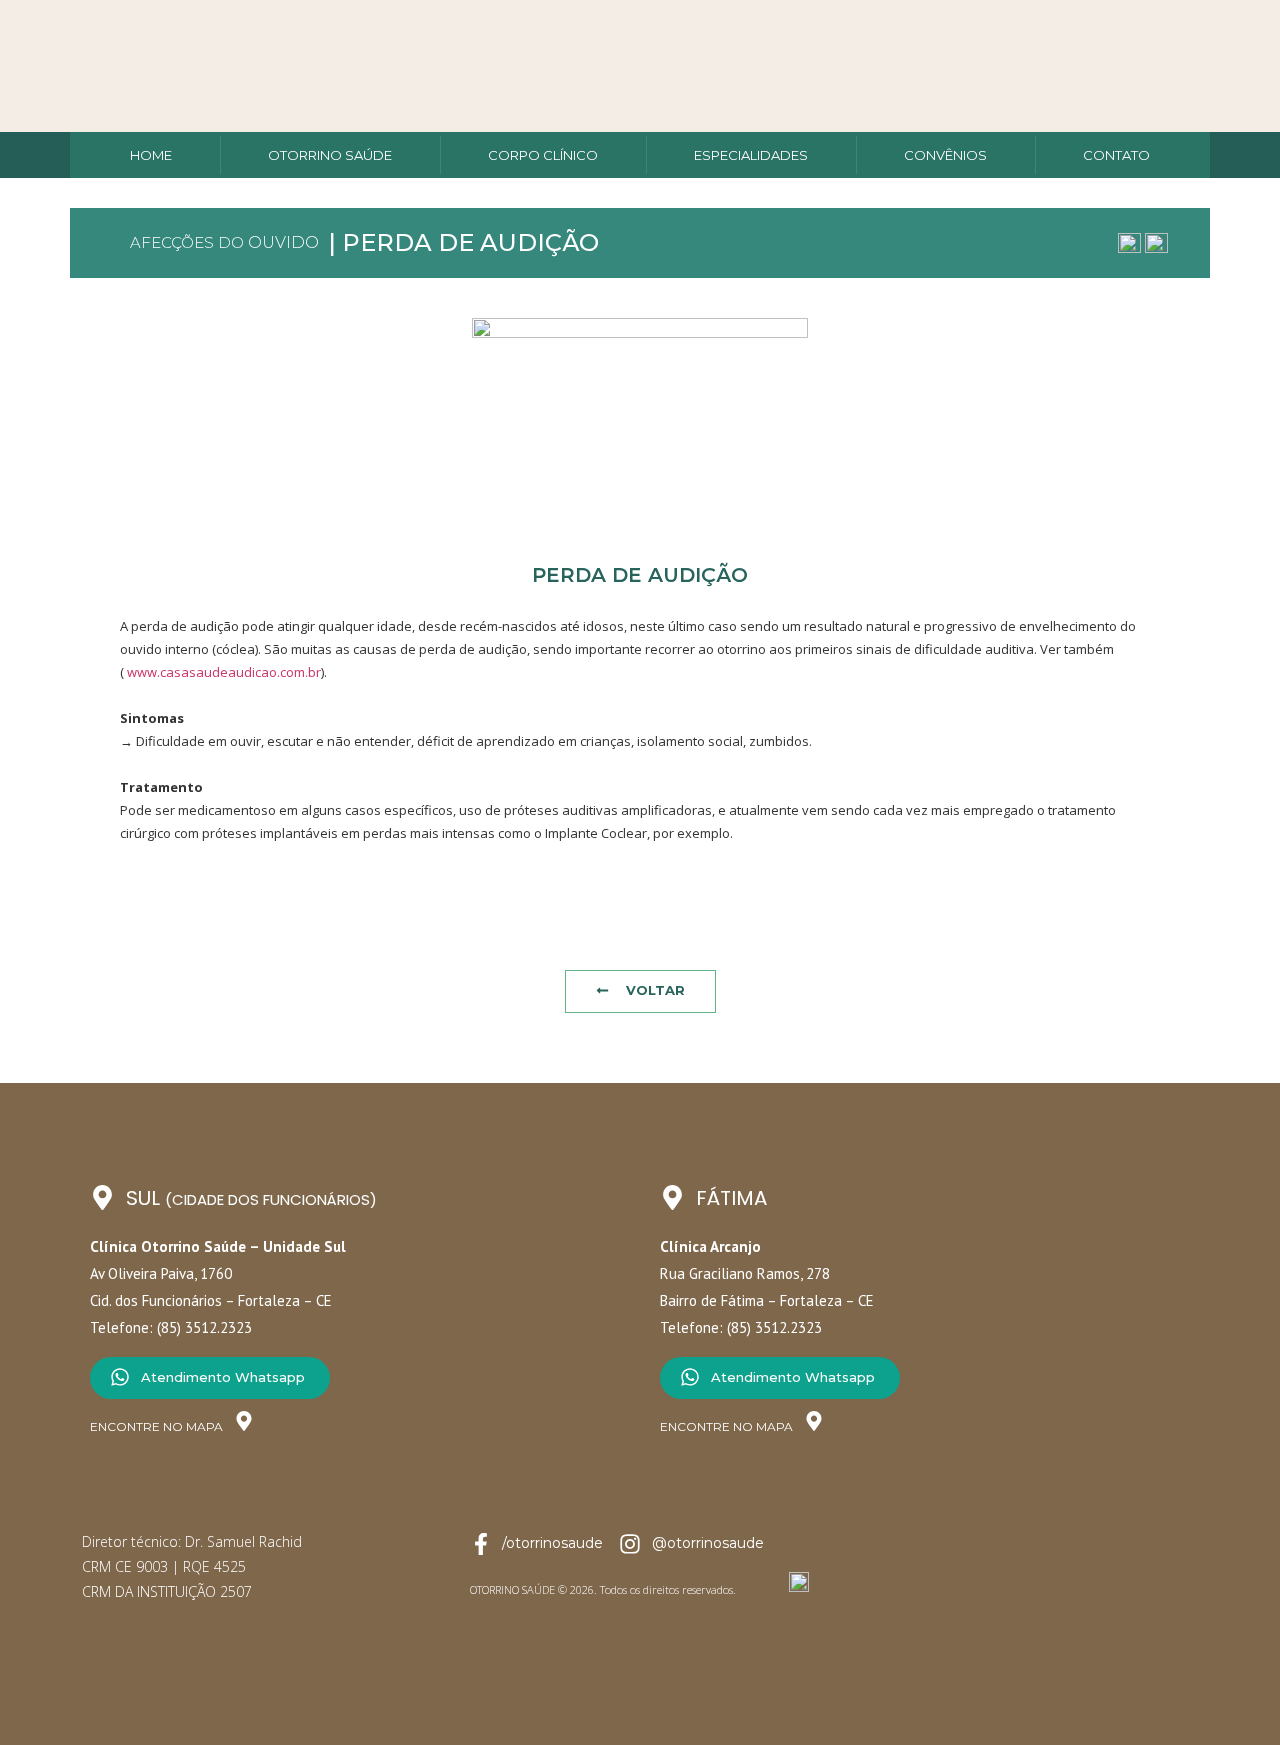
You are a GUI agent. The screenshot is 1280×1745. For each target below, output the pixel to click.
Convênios (945, 155)
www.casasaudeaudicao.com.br (222, 672)
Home (151, 155)
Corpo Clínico (543, 155)
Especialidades (751, 155)
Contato (1116, 155)
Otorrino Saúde (330, 155)
